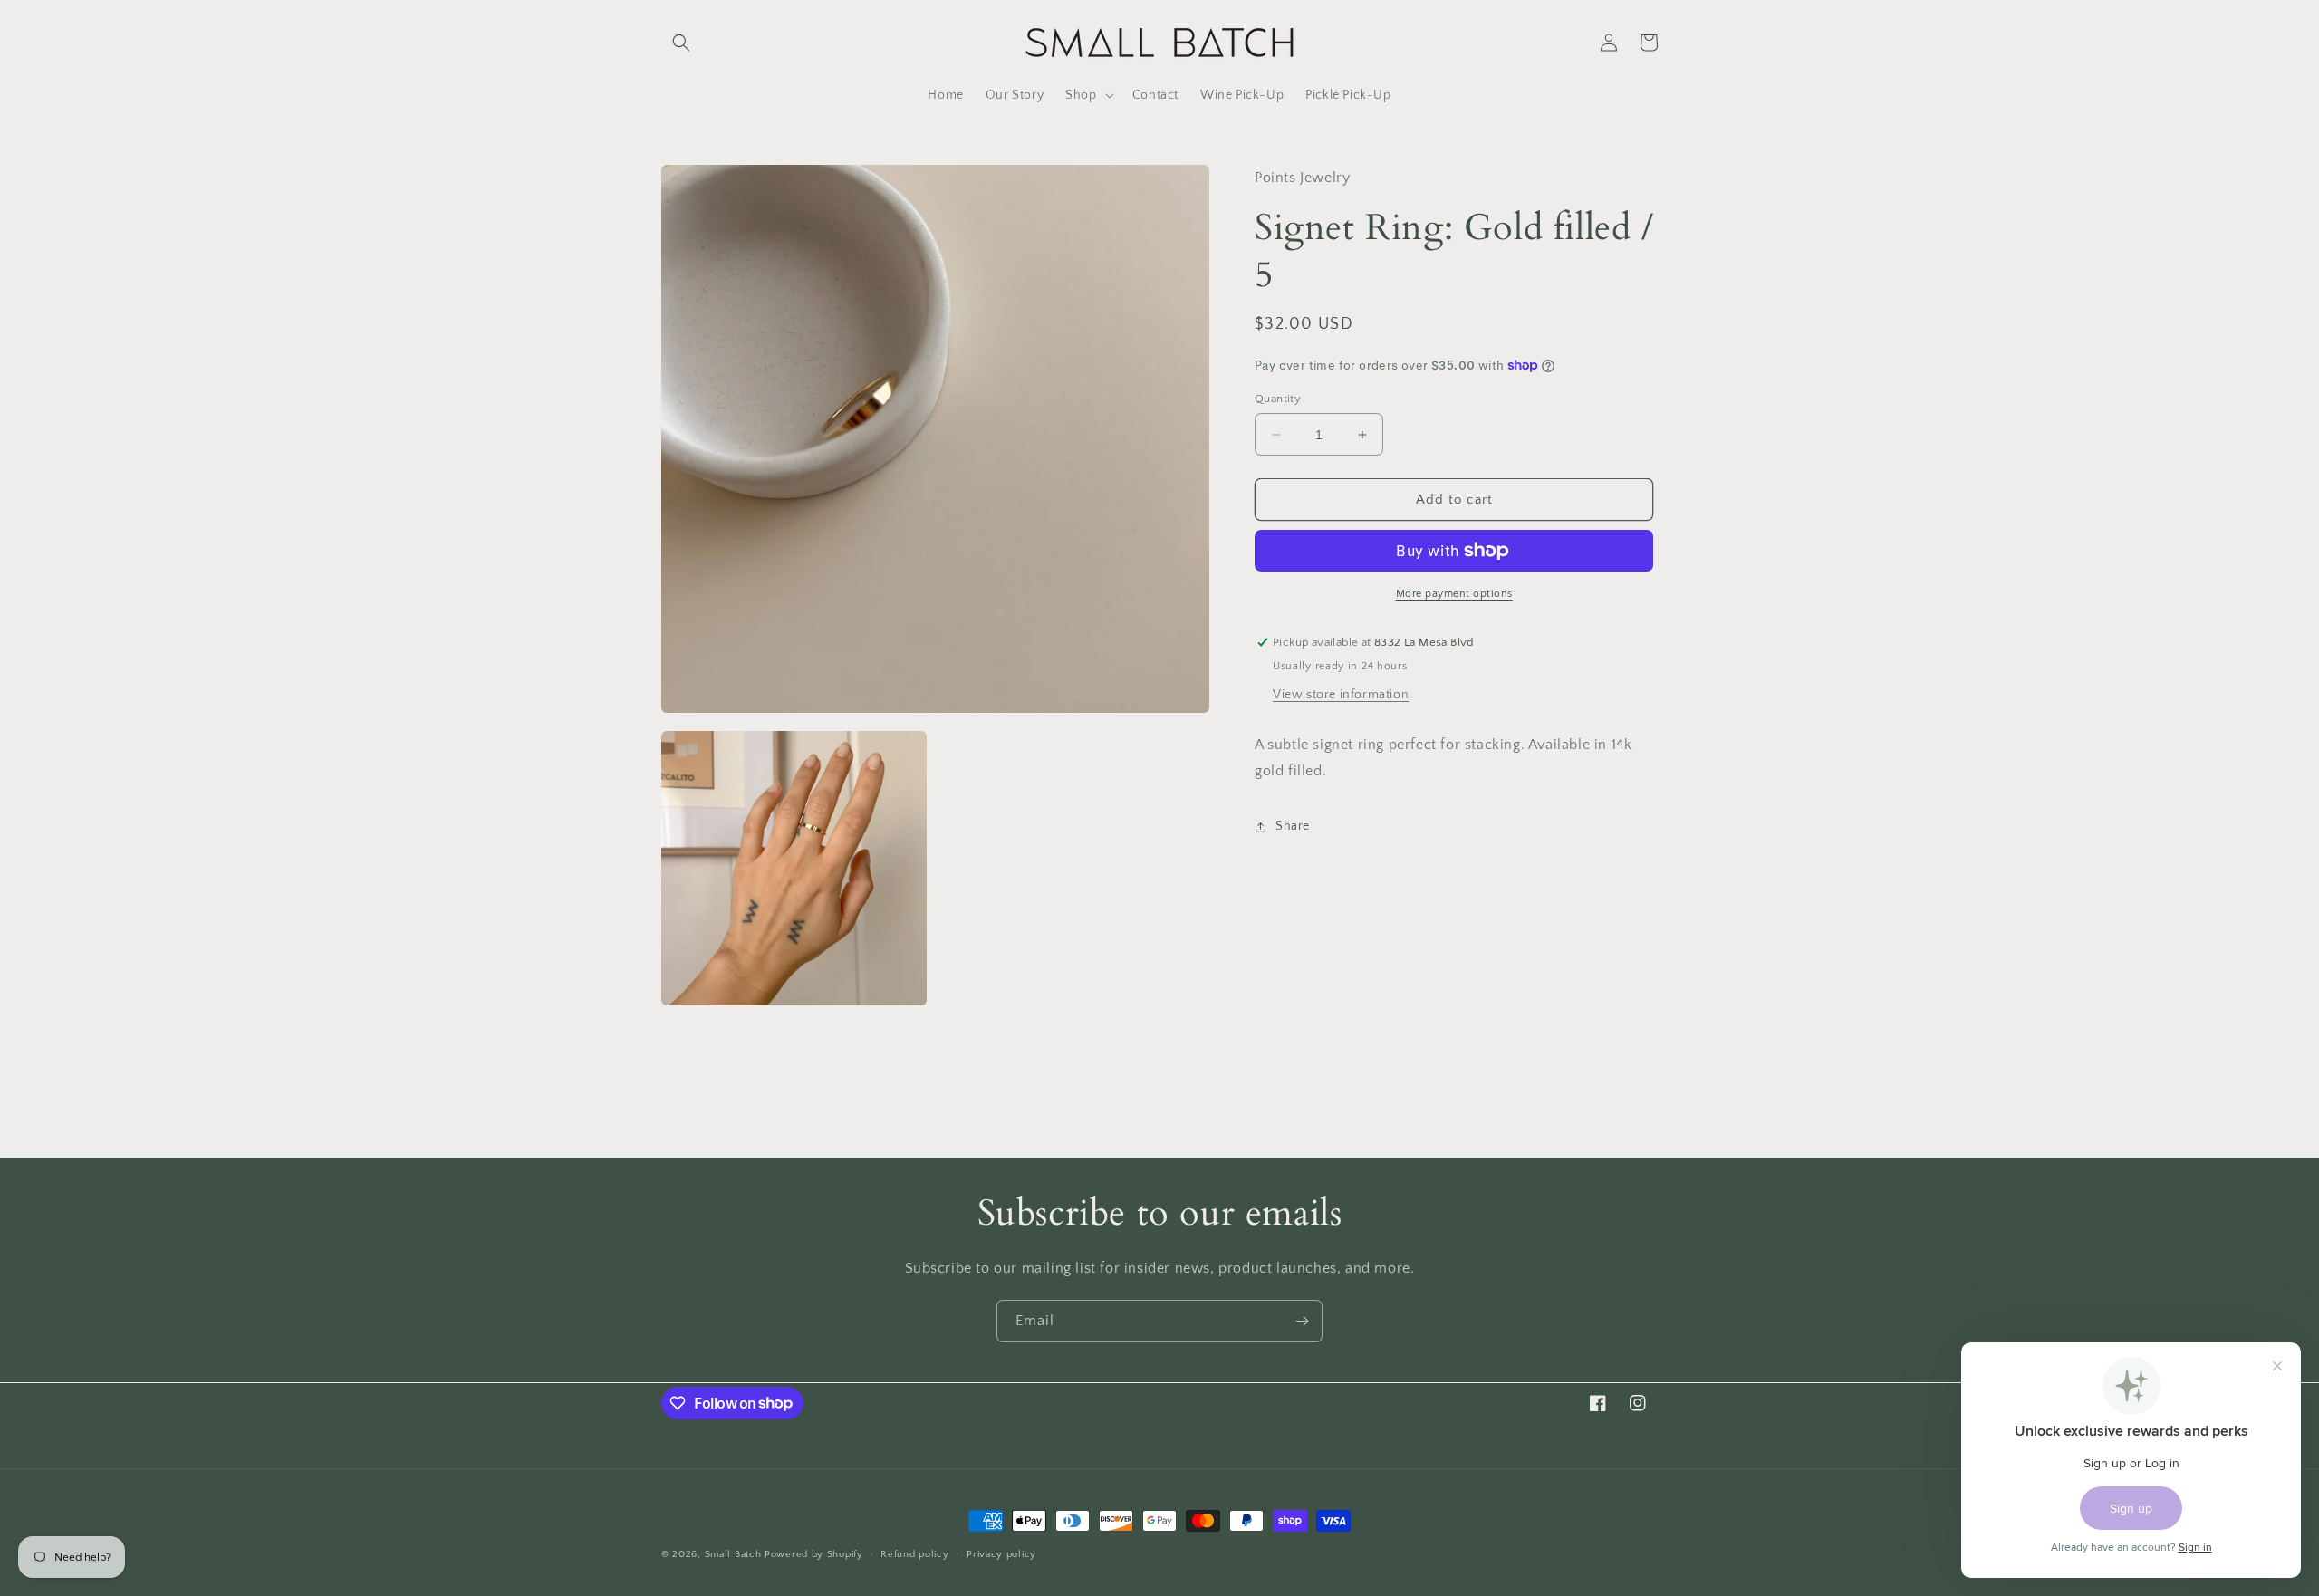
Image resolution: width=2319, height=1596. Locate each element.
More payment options (1454, 594)
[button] (681, 43)
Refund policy (914, 1553)
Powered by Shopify (814, 1554)
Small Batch (733, 1554)
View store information (1341, 695)
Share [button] (1293, 826)
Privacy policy (1001, 1553)
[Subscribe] (1302, 1321)
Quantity (1278, 399)
